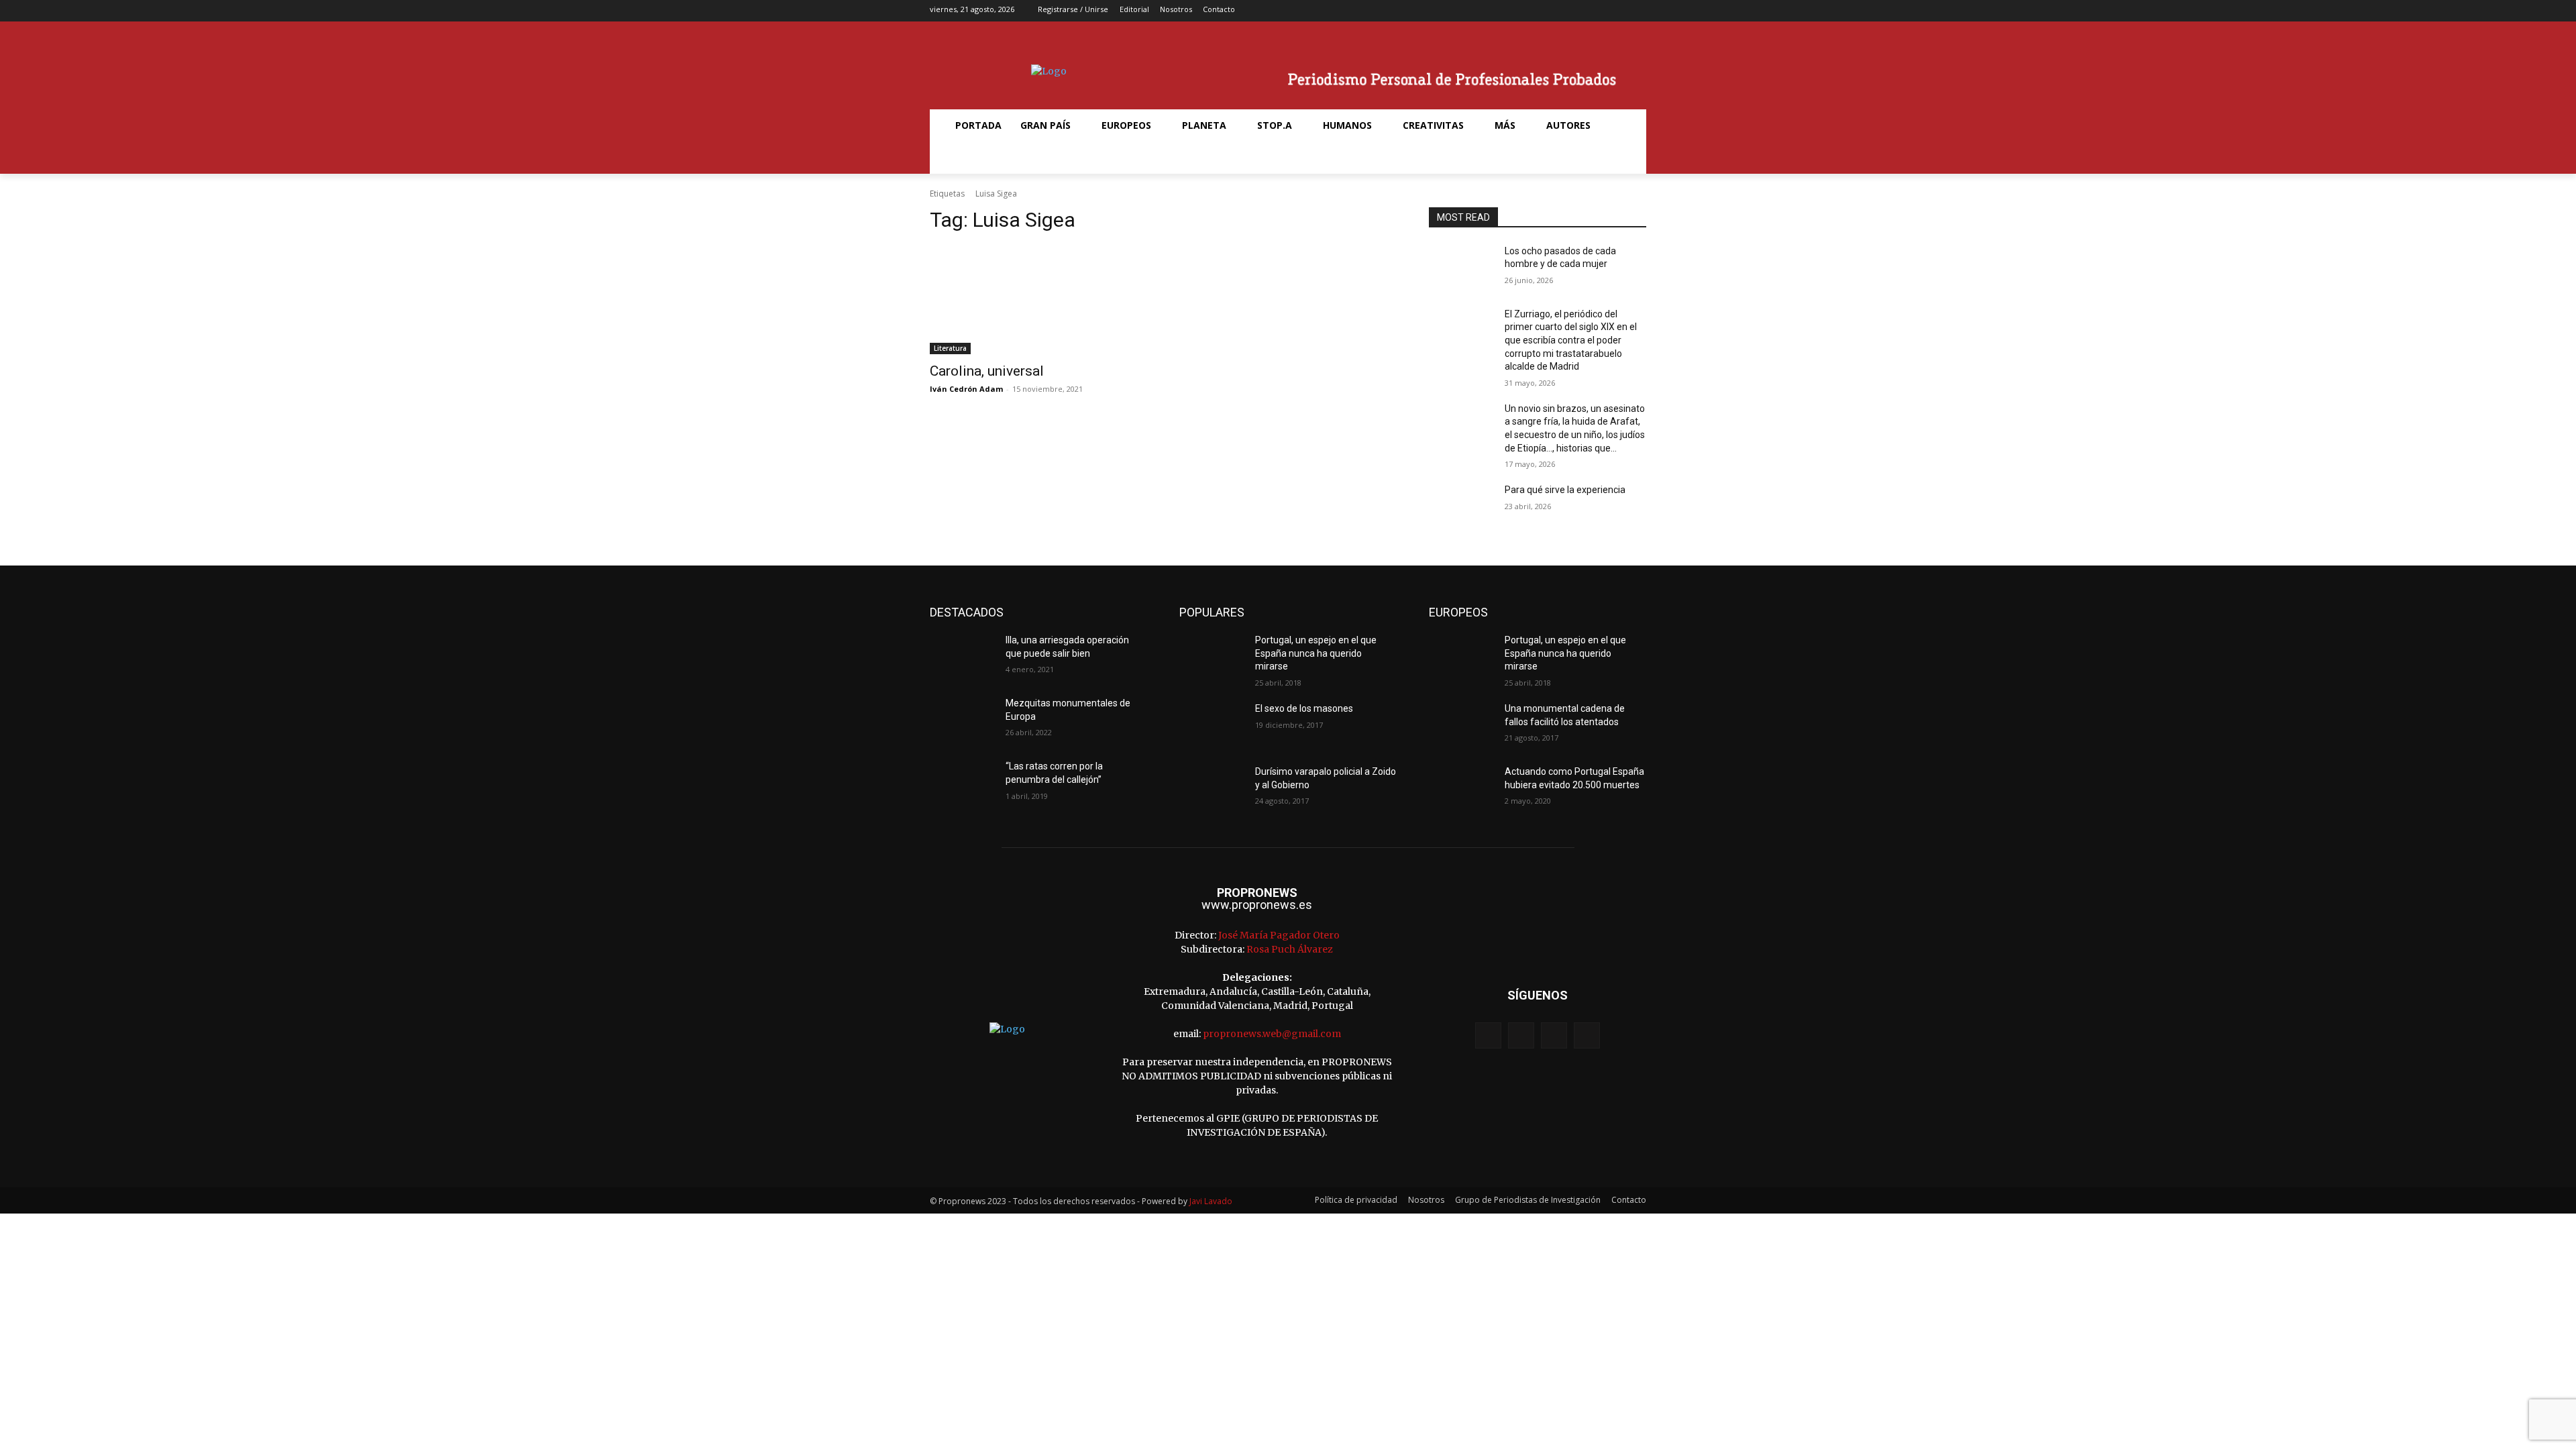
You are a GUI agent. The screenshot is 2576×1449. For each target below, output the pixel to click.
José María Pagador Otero (1279, 935)
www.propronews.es (1257, 905)
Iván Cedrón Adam (966, 389)
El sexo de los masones (1304, 708)
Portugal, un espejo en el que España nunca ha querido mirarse (1316, 653)
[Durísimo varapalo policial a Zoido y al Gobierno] (1212, 788)
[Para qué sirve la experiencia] (1461, 506)
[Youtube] (1637, 11)
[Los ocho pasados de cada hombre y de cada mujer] (1461, 268)
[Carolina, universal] (1038, 300)
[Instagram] (1595, 11)
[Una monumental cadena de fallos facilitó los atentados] (1461, 725)
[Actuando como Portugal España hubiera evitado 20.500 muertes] (1461, 788)
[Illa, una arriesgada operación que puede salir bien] (962, 657)
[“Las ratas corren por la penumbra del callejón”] (962, 783)
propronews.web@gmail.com (1272, 1034)
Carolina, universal (987, 371)
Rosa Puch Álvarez (1290, 949)
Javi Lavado (1211, 1201)
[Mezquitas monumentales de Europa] (962, 720)
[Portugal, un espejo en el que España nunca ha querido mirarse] (1212, 657)
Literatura (950, 348)
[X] (1616, 11)
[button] (962, 158)
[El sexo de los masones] (1212, 725)
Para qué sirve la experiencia (1565, 490)
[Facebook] (1574, 11)
